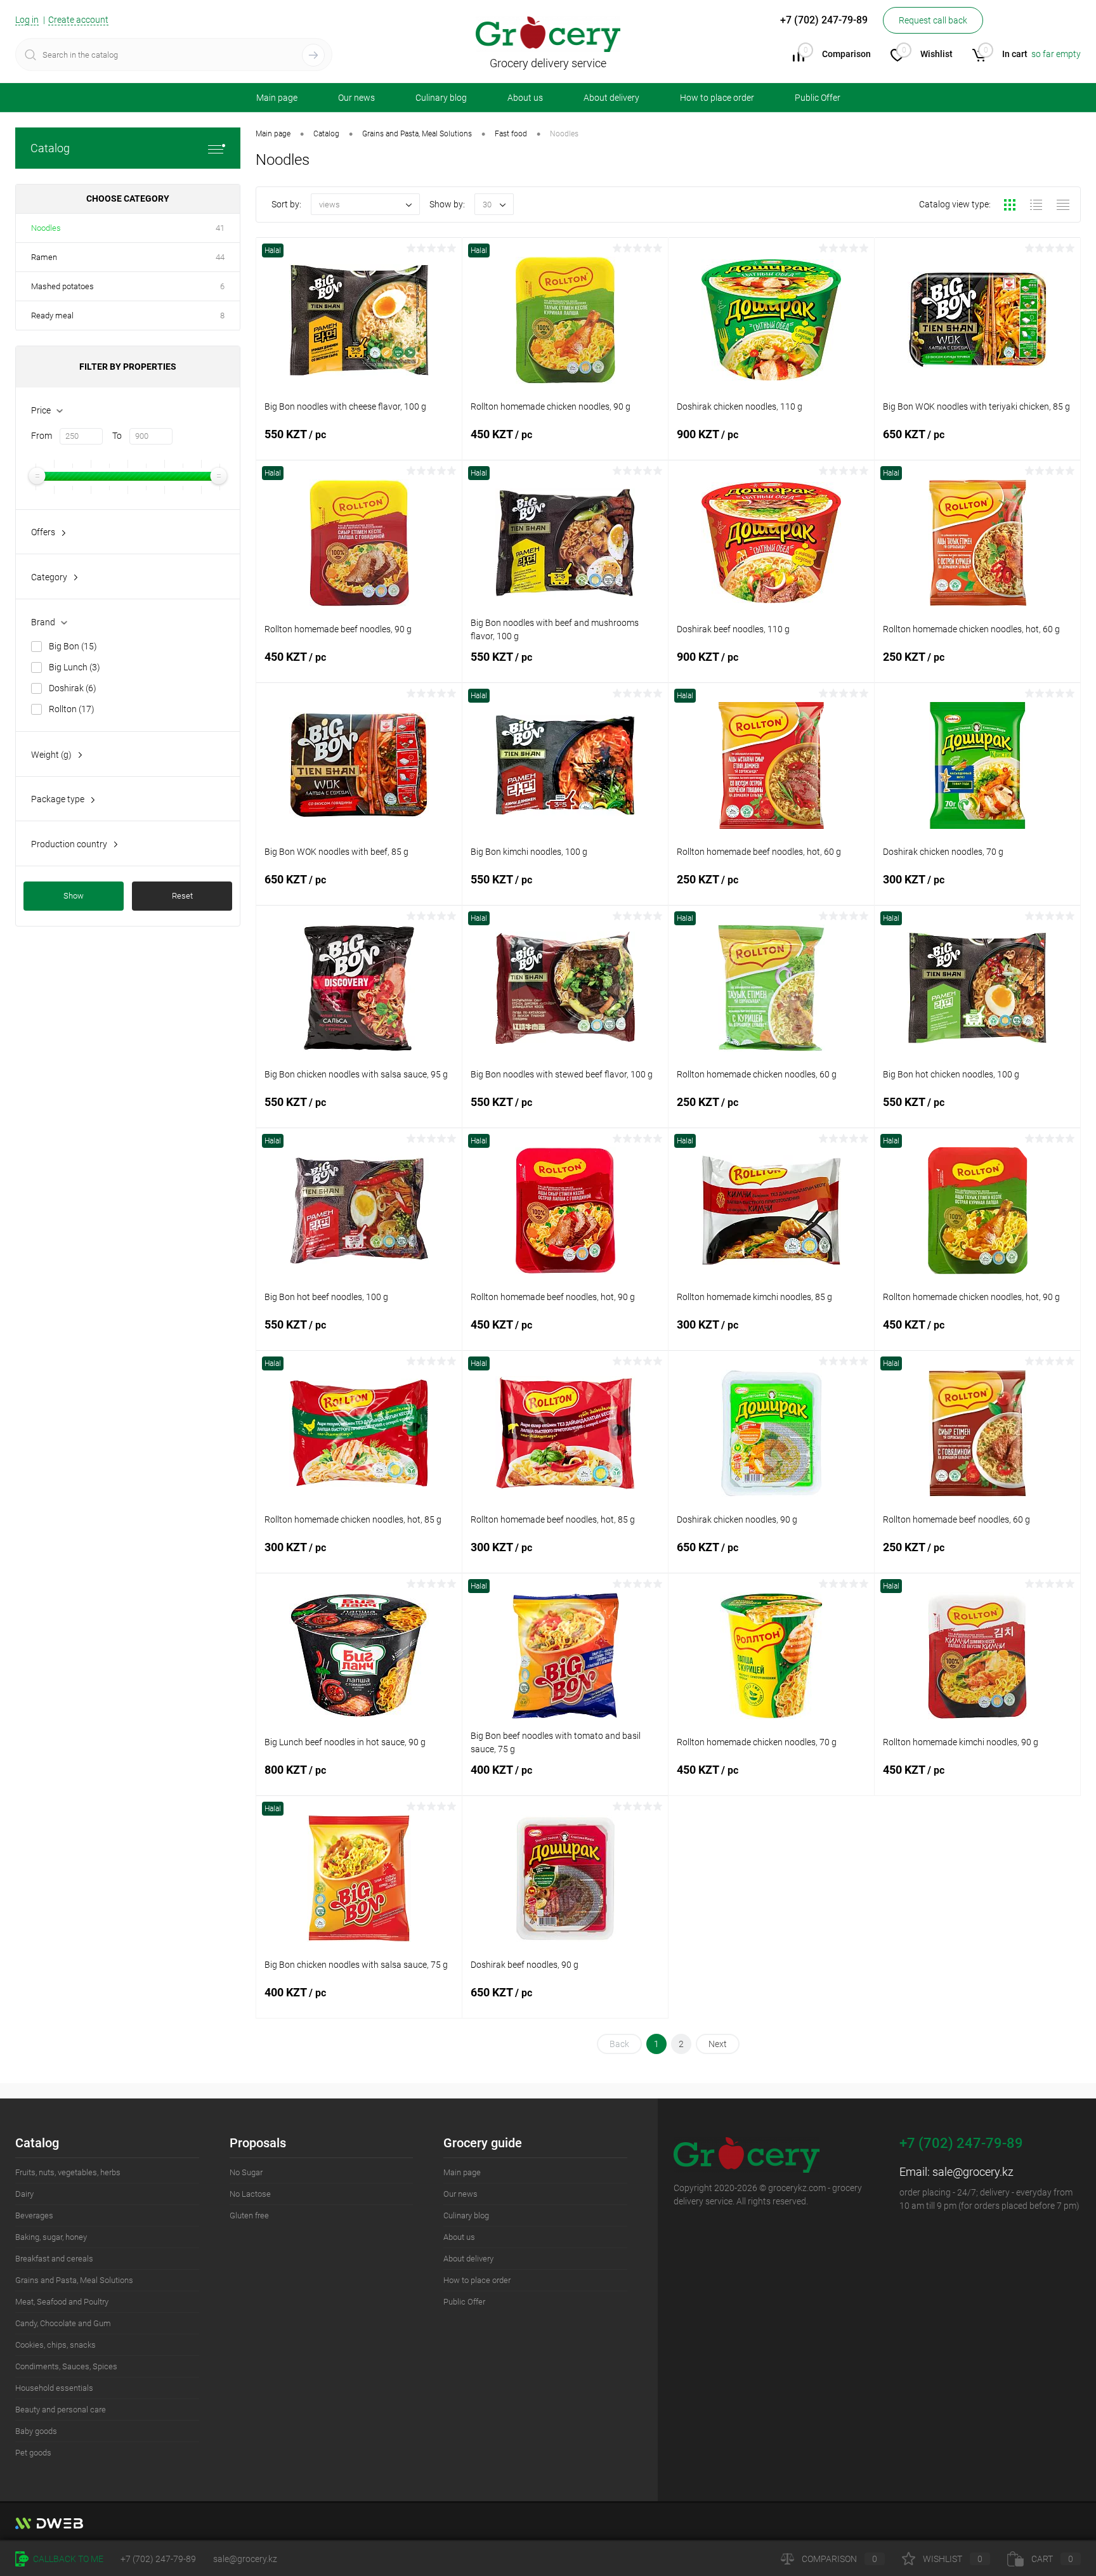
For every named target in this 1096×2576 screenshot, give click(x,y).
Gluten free (249, 2215)
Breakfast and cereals (54, 2259)
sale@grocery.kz (973, 2172)
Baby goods (36, 2431)
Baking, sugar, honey (51, 2237)
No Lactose (250, 2194)
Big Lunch (75, 667)
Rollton (72, 709)
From (42, 436)
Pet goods (33, 2453)
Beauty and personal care (61, 2410)
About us (525, 98)
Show (74, 896)
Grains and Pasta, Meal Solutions (74, 2280)
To (117, 436)
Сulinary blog (441, 98)
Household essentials (54, 2388)
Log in (27, 20)
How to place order (717, 98)
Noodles (46, 228)
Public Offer (818, 98)
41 (220, 228)
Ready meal (52, 315)
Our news (356, 98)
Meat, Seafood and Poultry (62, 2302)
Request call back (933, 20)
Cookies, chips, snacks (55, 2345)
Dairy (24, 2194)
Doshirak (73, 688)
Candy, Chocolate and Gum (63, 2323)
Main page (277, 98)
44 (220, 257)
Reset (182, 896)
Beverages (34, 2215)
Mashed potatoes (62, 286)
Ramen (44, 257)
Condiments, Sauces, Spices (66, 2366)
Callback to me (67, 2559)
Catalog (50, 148)
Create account (78, 20)
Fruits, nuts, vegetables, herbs (68, 2172)
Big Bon (73, 646)
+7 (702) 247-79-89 (158, 2559)
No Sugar (246, 2172)
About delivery (611, 98)
